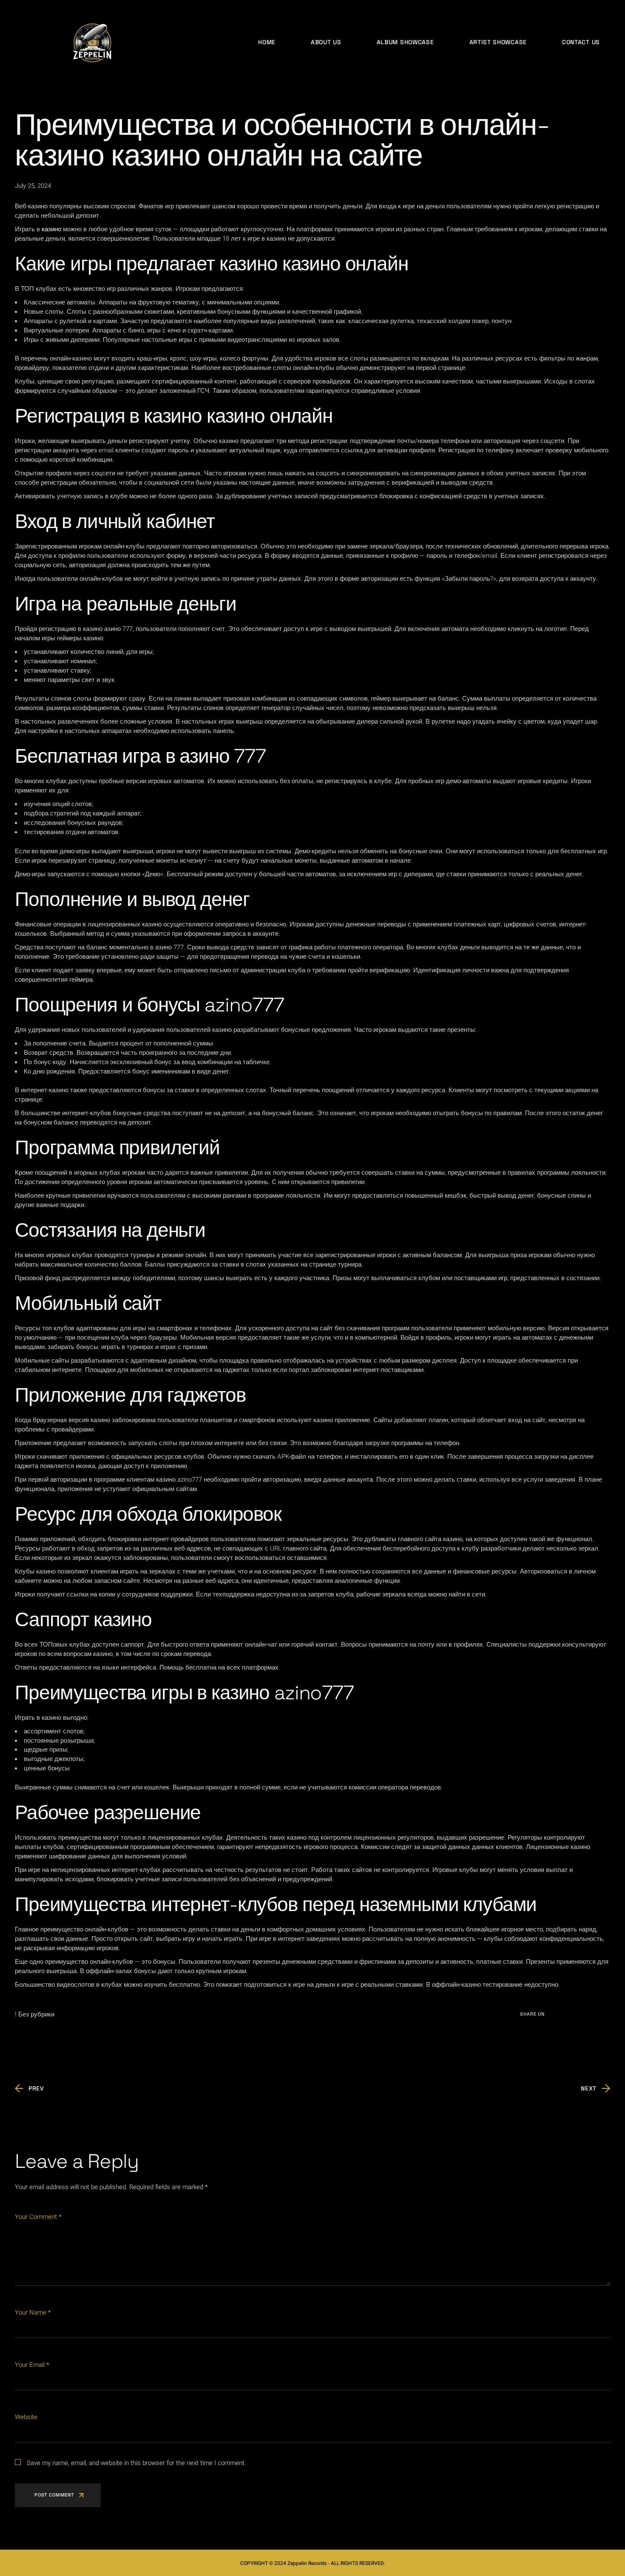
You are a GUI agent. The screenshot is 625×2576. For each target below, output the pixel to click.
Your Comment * (38, 2217)
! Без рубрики (35, 2014)
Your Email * (32, 2365)
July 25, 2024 (33, 186)
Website (26, 2417)
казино (51, 229)
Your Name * (33, 2312)
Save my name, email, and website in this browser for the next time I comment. (136, 2463)
